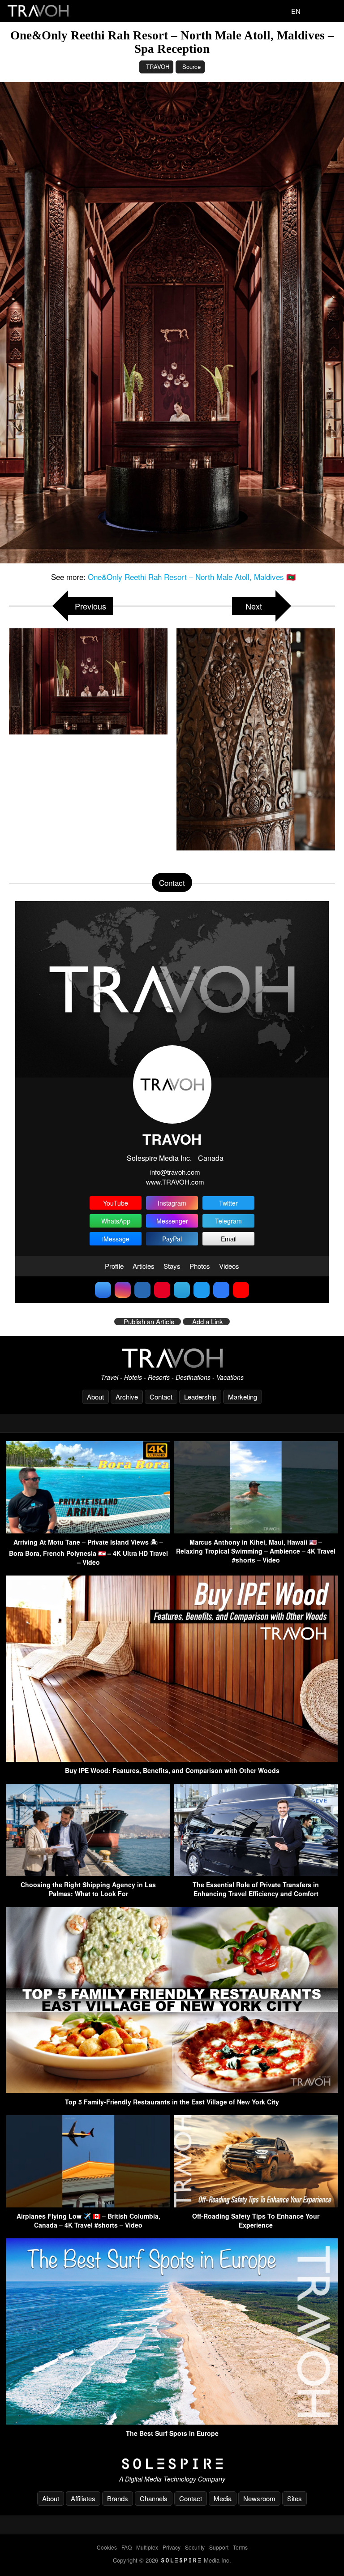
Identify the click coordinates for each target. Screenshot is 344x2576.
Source (191, 67)
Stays (172, 1266)
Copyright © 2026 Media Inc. (172, 2560)
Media (223, 2498)
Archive (127, 1397)
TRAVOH (158, 67)
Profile (114, 1266)
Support (219, 2547)
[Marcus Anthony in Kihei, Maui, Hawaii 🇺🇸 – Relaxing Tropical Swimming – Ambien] (256, 1531)
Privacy (172, 2547)
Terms (240, 2547)
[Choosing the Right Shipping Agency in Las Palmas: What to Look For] (88, 1873)
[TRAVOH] (172, 1358)
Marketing (243, 1397)
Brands (118, 2498)
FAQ (127, 2547)
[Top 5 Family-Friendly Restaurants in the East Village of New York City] (172, 2090)
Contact (161, 1397)
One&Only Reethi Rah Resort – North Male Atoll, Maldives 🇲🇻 (192, 577)
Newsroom (259, 2498)
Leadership (200, 1397)
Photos (200, 1266)
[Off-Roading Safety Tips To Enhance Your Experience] (256, 2205)
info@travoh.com (175, 1172)
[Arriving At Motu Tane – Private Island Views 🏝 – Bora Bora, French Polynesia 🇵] (88, 1531)
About (95, 1397)
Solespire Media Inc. (159, 1158)
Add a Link (208, 1322)
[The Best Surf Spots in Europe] (172, 2422)
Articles (144, 1266)
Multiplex (147, 2547)
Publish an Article (149, 1322)
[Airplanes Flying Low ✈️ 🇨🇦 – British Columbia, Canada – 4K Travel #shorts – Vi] (88, 2205)
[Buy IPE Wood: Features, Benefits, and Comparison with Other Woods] (172, 1759)
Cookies (107, 2547)
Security (195, 2547)
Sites (295, 2498)
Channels (154, 2498)
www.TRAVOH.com (175, 1182)
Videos (229, 1266)
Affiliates (83, 2498)
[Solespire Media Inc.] (172, 2464)
